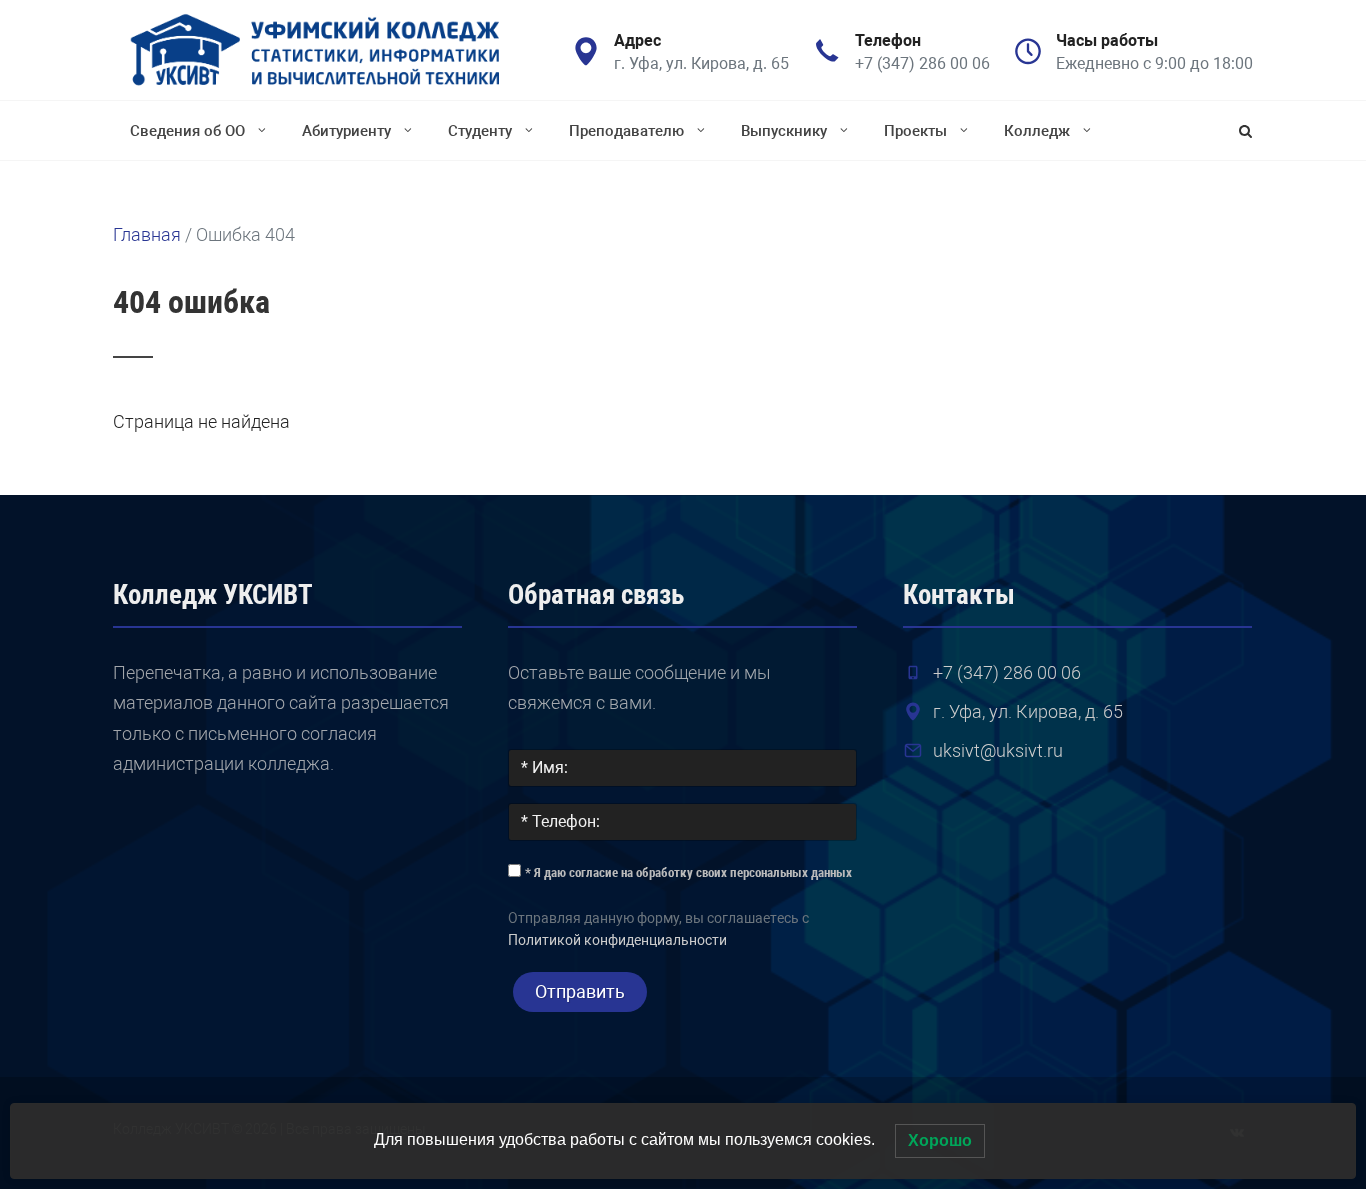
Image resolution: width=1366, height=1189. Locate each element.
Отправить (580, 991)
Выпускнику (784, 131)
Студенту (480, 131)
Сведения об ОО (187, 131)
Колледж (1037, 131)
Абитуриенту (346, 131)
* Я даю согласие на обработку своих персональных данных (688, 872)
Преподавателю (626, 131)
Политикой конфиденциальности (617, 940)
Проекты (915, 131)
